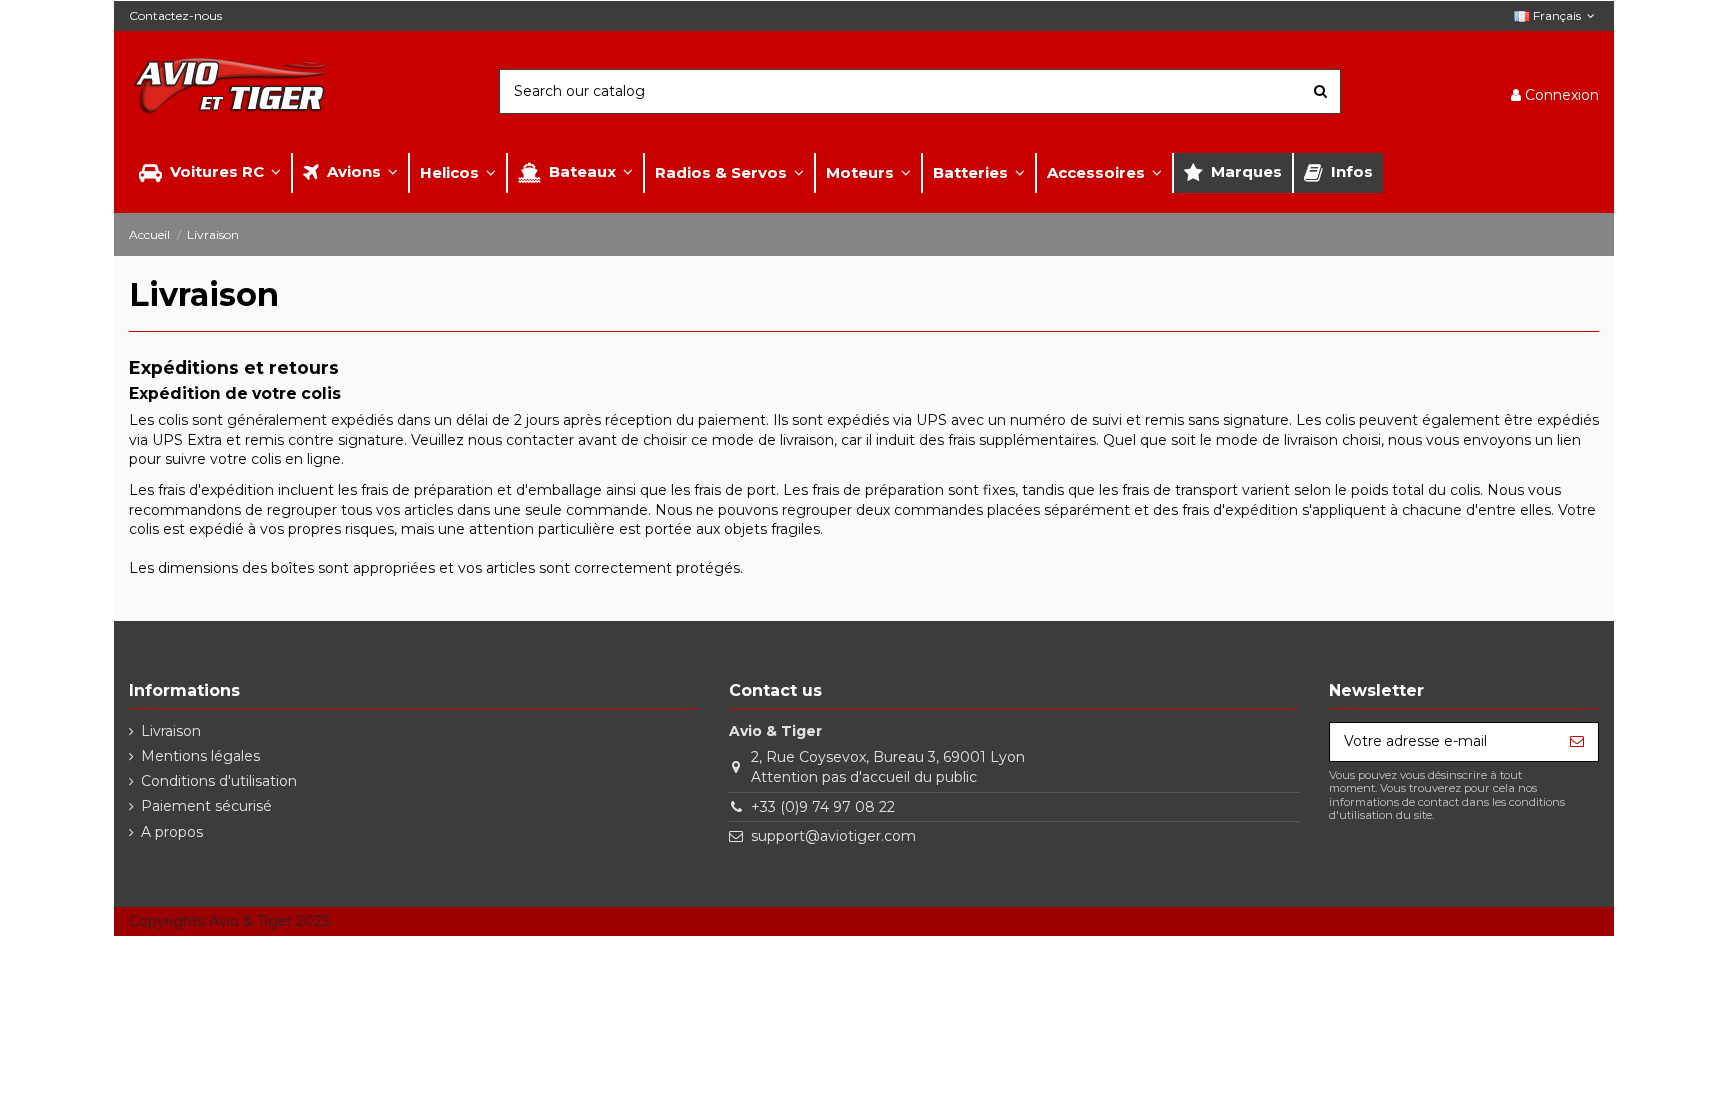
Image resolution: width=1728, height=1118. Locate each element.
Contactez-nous (175, 15)
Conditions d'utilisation (219, 781)
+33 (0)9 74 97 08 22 (823, 807)
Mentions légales (200, 756)
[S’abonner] (1577, 742)
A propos (172, 832)
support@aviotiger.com (833, 836)
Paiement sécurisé (206, 806)
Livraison (171, 731)
